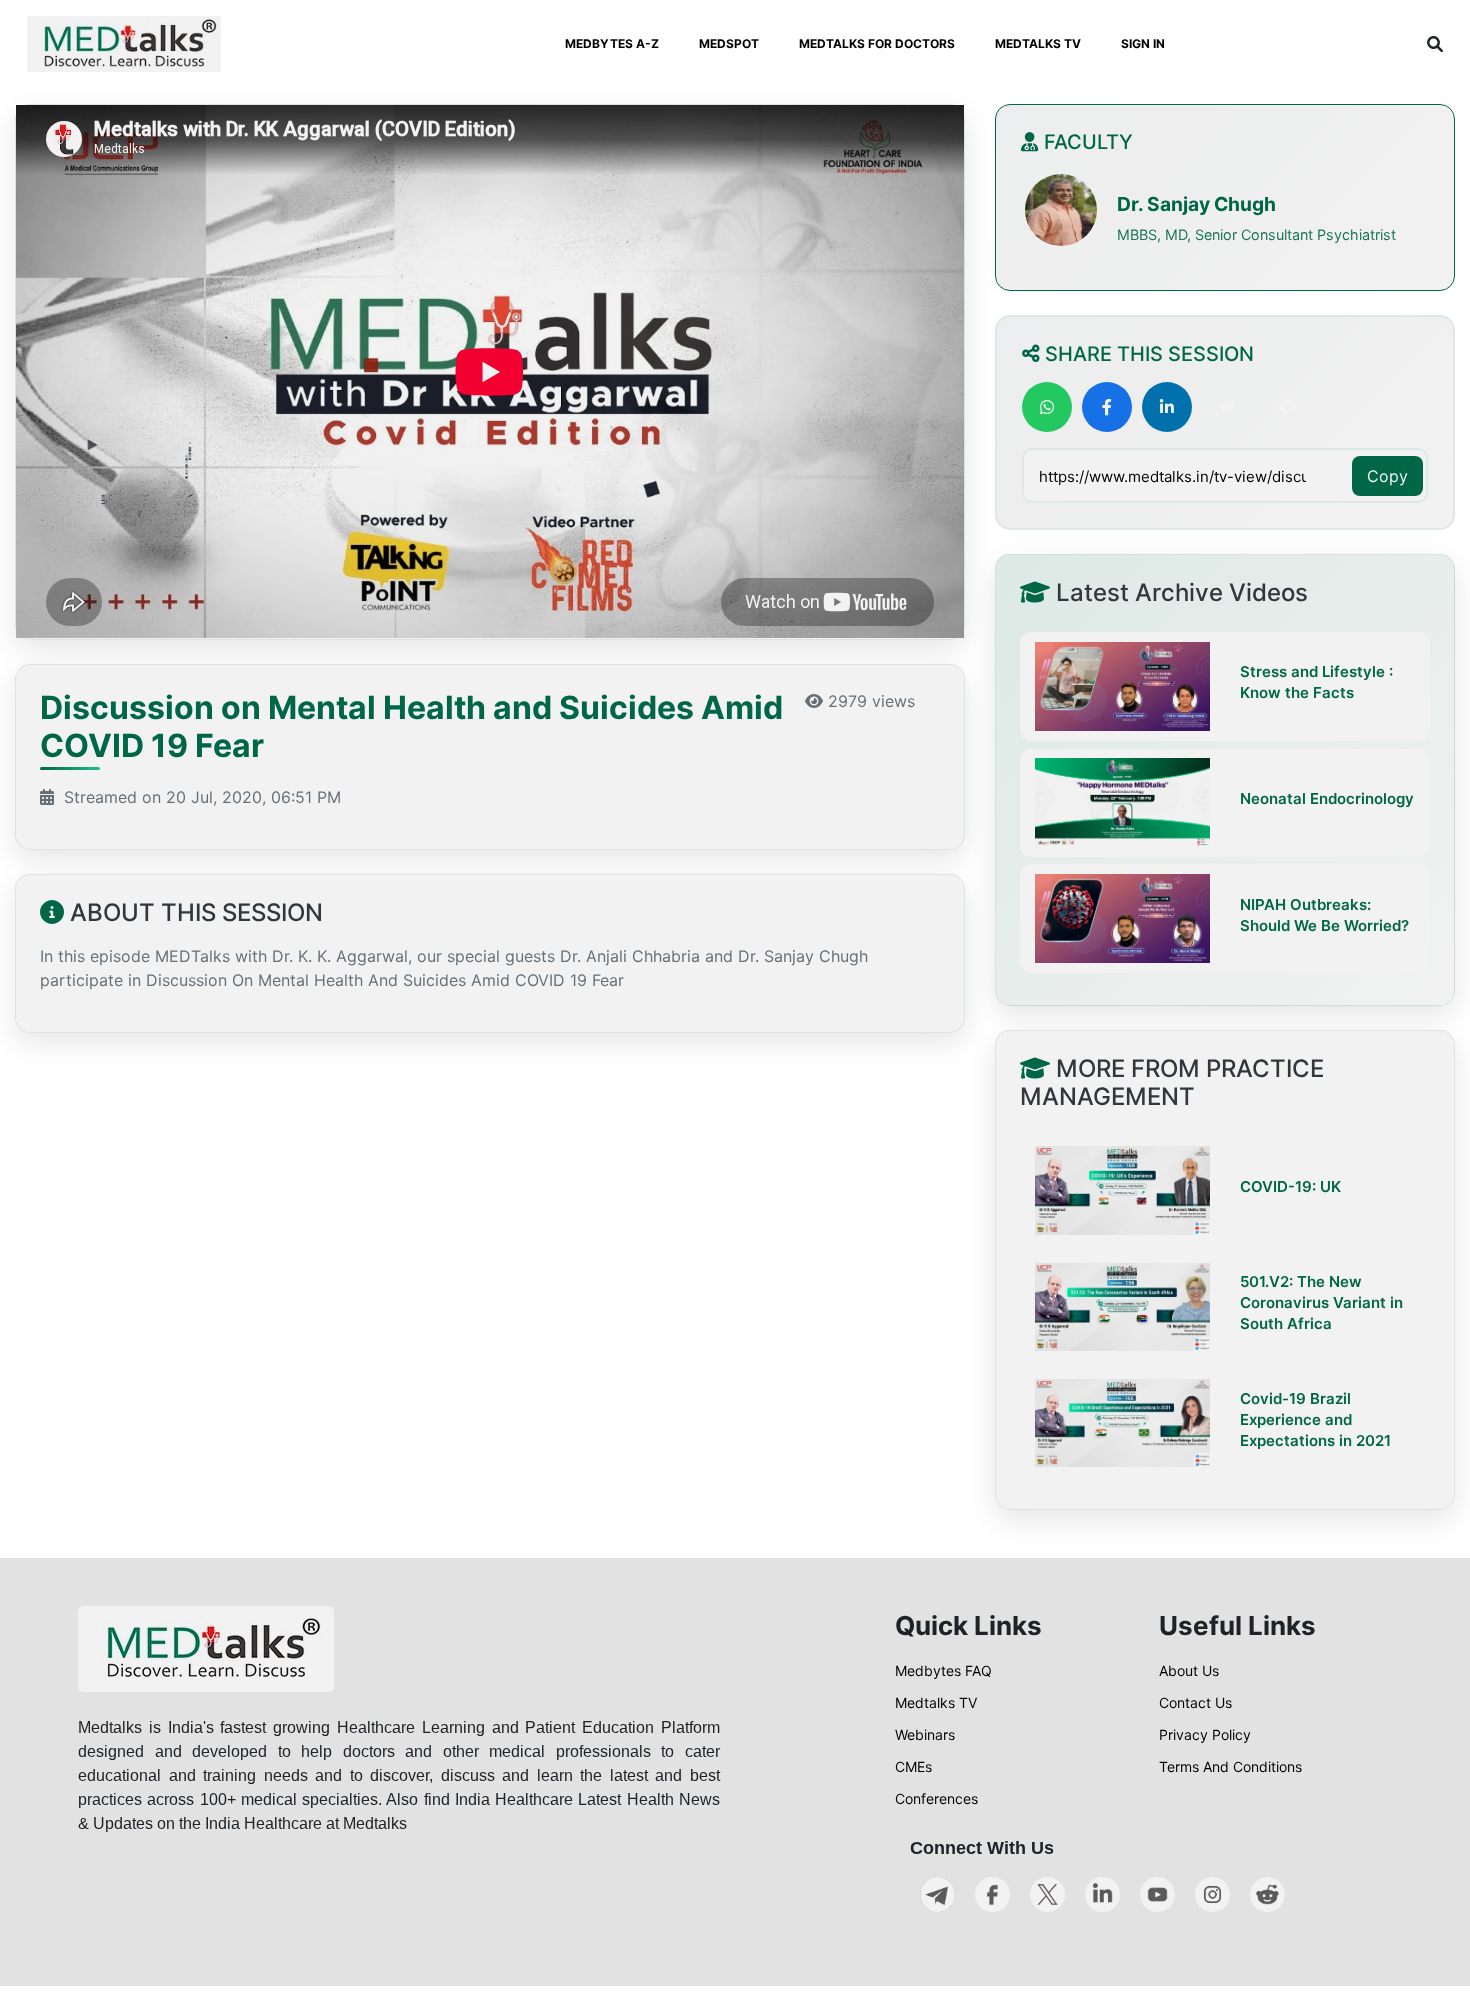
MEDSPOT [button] (729, 43)
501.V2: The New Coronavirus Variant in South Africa (1321, 1302)
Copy (1387, 476)
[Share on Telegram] (1287, 407)
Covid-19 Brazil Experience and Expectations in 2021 (1315, 1419)
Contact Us (1195, 1702)
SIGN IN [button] (1143, 43)
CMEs (913, 1766)
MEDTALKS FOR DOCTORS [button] (877, 43)
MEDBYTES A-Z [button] (612, 43)
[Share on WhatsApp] (1047, 407)
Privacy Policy (1205, 1734)
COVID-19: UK (1290, 1186)
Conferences (936, 1798)
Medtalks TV (936, 1702)
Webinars (925, 1734)
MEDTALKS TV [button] (1038, 43)
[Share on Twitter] (1227, 407)
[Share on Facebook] (1107, 407)
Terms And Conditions (1230, 1766)
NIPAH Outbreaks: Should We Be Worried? (1324, 915)
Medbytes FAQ (943, 1670)
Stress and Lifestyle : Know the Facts (1316, 682)
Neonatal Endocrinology (1327, 798)
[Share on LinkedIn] (1167, 407)
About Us (1189, 1670)
